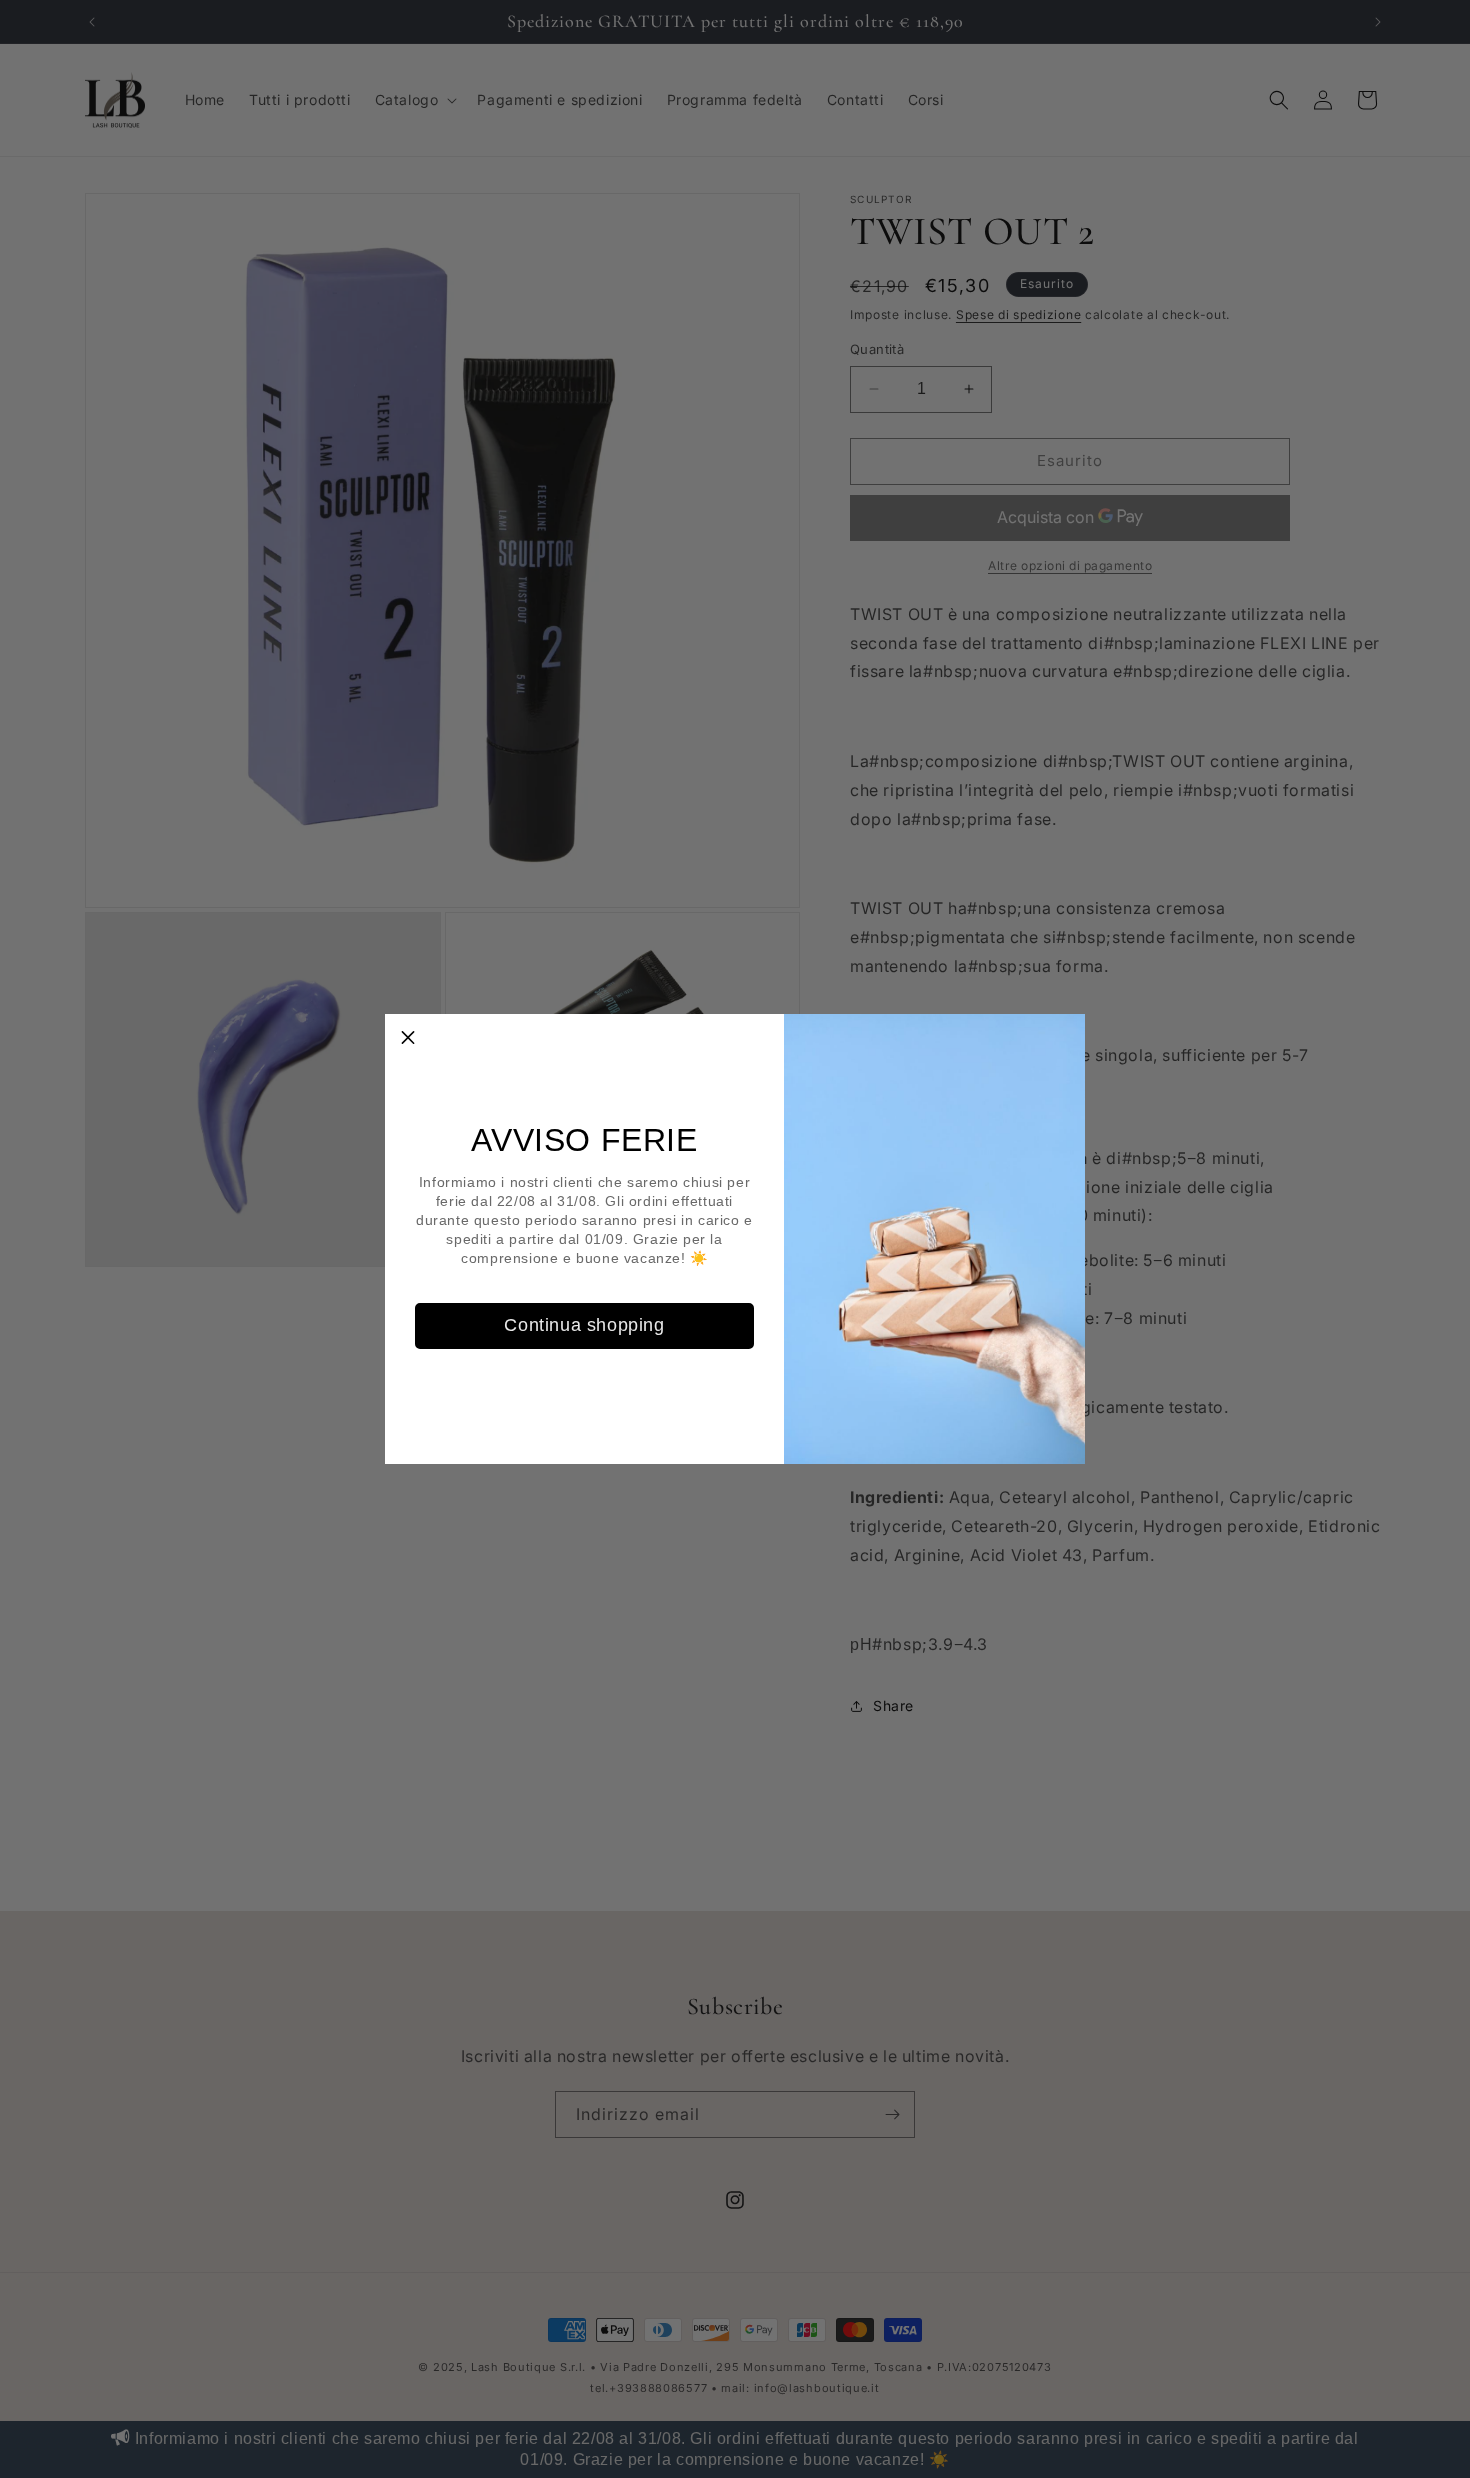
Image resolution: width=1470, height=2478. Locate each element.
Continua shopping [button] (584, 1325)
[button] (408, 1037)
